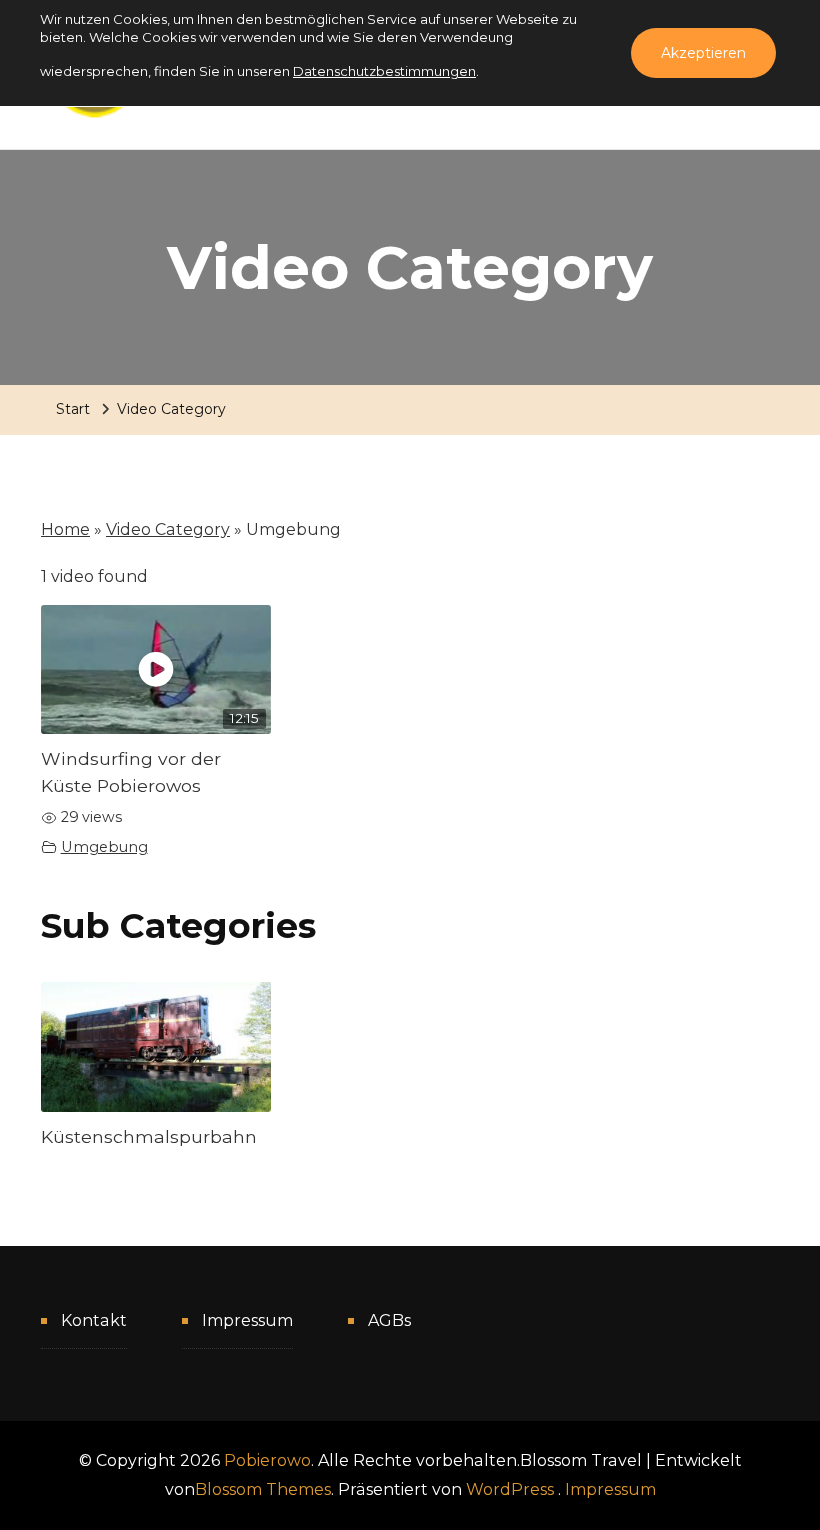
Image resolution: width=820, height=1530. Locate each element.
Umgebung (104, 847)
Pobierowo (267, 1460)
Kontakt (94, 1320)
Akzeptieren (703, 53)
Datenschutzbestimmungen (384, 71)
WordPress (510, 1489)
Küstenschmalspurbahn (149, 1136)
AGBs (389, 1320)
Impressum (247, 1320)
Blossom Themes (263, 1489)
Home (65, 529)
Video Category (168, 529)
